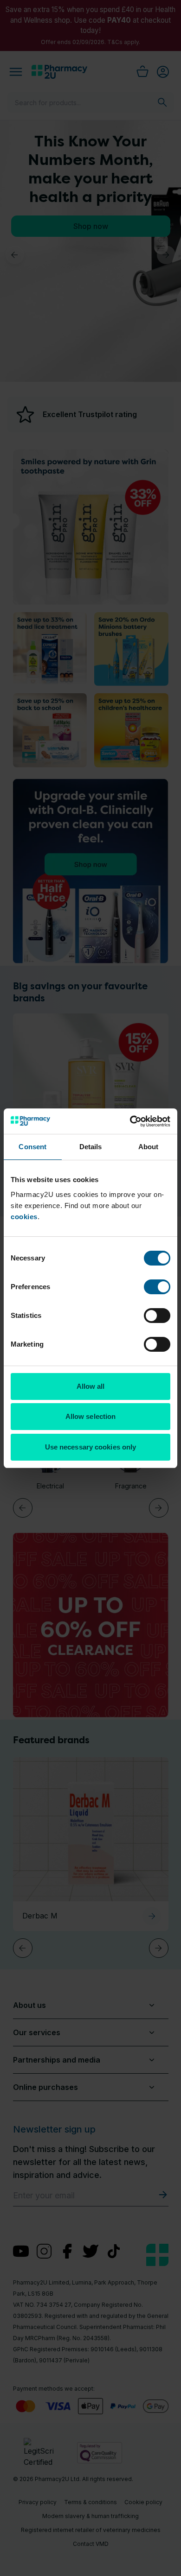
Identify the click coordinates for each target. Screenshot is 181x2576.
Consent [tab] (32, 1147)
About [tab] (149, 1147)
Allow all (91, 1386)
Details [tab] (91, 1147)
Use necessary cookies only (91, 1447)
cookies (24, 1217)
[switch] (157, 1287)
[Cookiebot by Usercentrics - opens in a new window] (130, 1121)
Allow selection (91, 1416)
